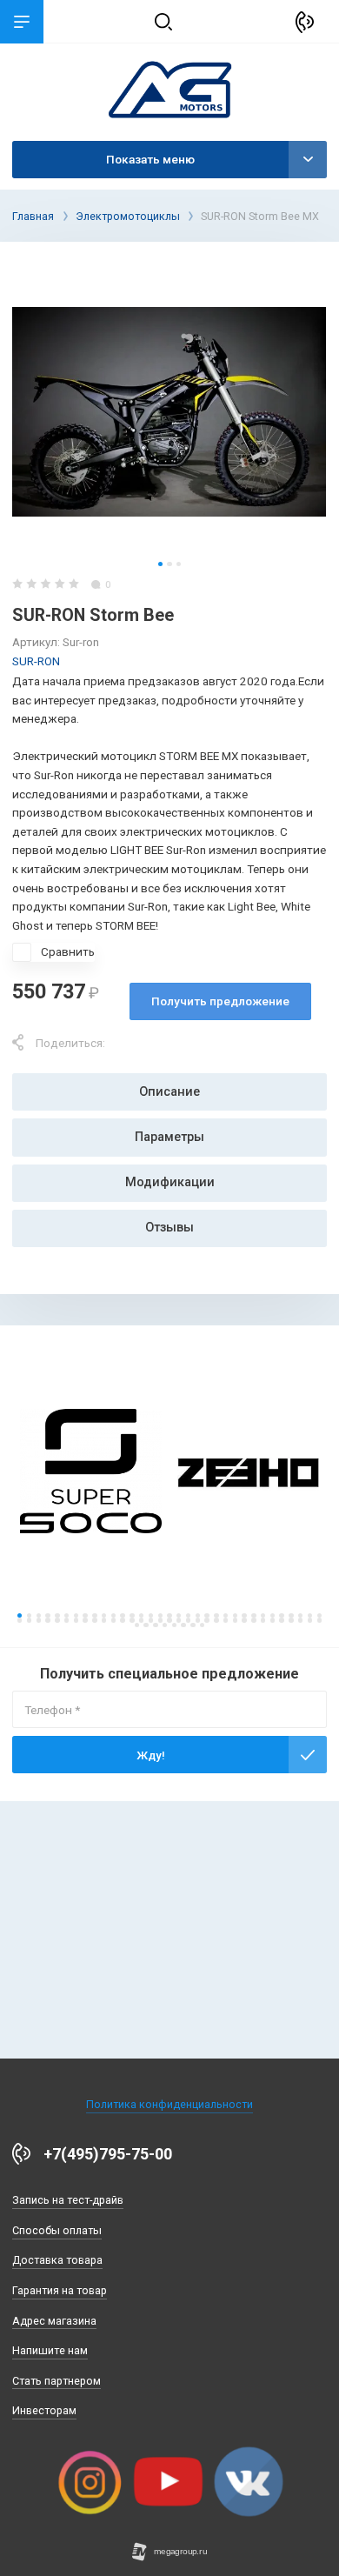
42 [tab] (94, 1620)
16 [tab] (160, 1615)
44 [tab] (113, 1620)
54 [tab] (206, 1620)
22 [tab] (216, 1615)
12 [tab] (122, 1615)
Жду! (151, 1755)
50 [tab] (169, 1620)
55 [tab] (216, 1620)
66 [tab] (319, 1620)
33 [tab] (319, 1615)
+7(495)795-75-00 (108, 2154)
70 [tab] (165, 1625)
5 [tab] (57, 1615)
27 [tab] (263, 1615)
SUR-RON (36, 661)
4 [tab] (47, 1615)
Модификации (170, 1182)
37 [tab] (47, 1620)
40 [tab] (76, 1620)
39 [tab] (66, 1620)
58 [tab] (244, 1620)
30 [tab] (291, 1615)
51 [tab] (179, 1620)
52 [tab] (188, 1620)
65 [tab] (310, 1620)
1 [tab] (160, 564)
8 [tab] (85, 1615)
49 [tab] (160, 1620)
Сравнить (67, 951)
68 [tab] (146, 1625)
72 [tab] (183, 1625)
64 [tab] (300, 1620)
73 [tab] (193, 1625)
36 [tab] (39, 1620)
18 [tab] (179, 1615)
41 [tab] (85, 1620)
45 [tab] (122, 1620)
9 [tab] (94, 1615)
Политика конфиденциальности (169, 2104)
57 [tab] (235, 1620)
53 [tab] (198, 1620)
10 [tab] (104, 1615)
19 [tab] (188, 1615)
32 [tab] (310, 1615)
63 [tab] (291, 1620)
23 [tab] (226, 1615)
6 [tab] (66, 1615)
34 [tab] (20, 1620)
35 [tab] (29, 1620)
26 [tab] (253, 1615)
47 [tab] (141, 1620)
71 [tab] (174, 1625)
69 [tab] (155, 1625)
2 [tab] (169, 564)
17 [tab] (169, 1615)
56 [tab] (226, 1620)
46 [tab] (132, 1620)
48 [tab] (151, 1620)
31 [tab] (300, 1615)
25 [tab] (244, 1615)
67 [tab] (137, 1625)
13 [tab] (132, 1615)
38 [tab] (57, 1620)
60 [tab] (263, 1620)
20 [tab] (198, 1615)
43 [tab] (104, 1620)
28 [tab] (273, 1615)
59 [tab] (253, 1620)
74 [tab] (202, 1625)
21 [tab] (206, 1615)
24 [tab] (235, 1615)
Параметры (169, 1137)
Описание (169, 1092)
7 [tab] (76, 1615)
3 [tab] (179, 564)
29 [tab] (281, 1615)
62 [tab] (281, 1620)
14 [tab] (141, 1615)
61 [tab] (273, 1620)
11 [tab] (113, 1615)
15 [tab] (151, 1615)
